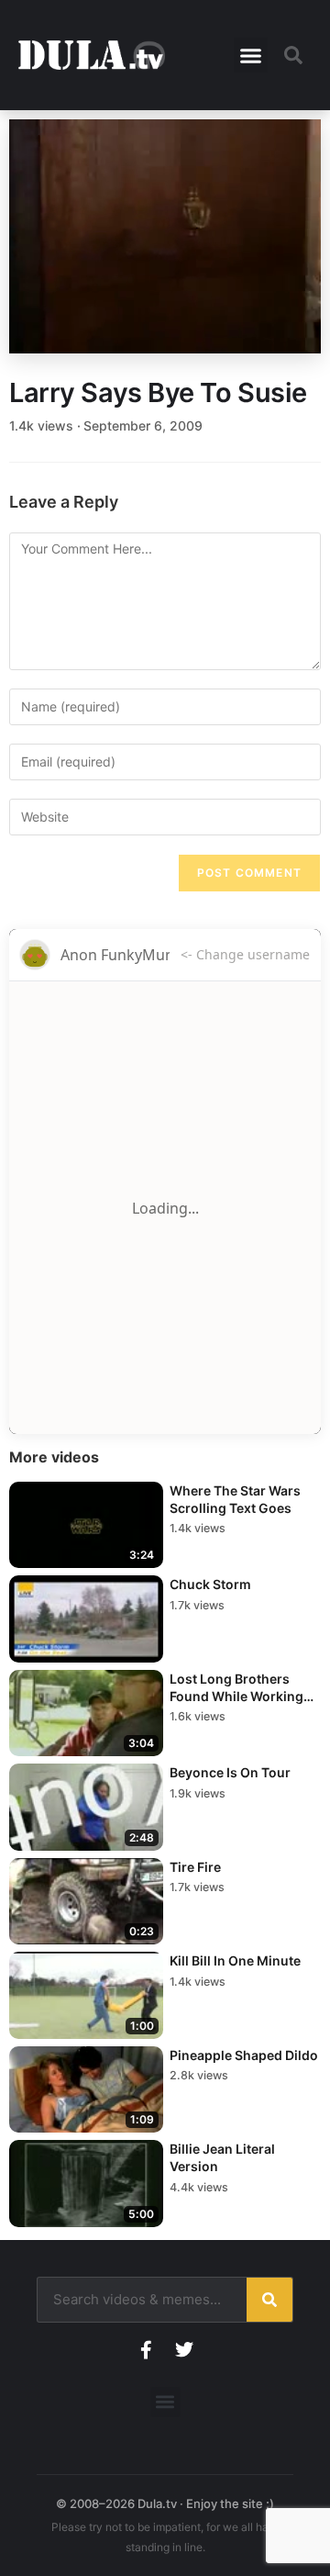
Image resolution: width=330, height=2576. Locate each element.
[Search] (269, 2300)
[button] (251, 55)
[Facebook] (146, 2350)
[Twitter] (184, 2350)
